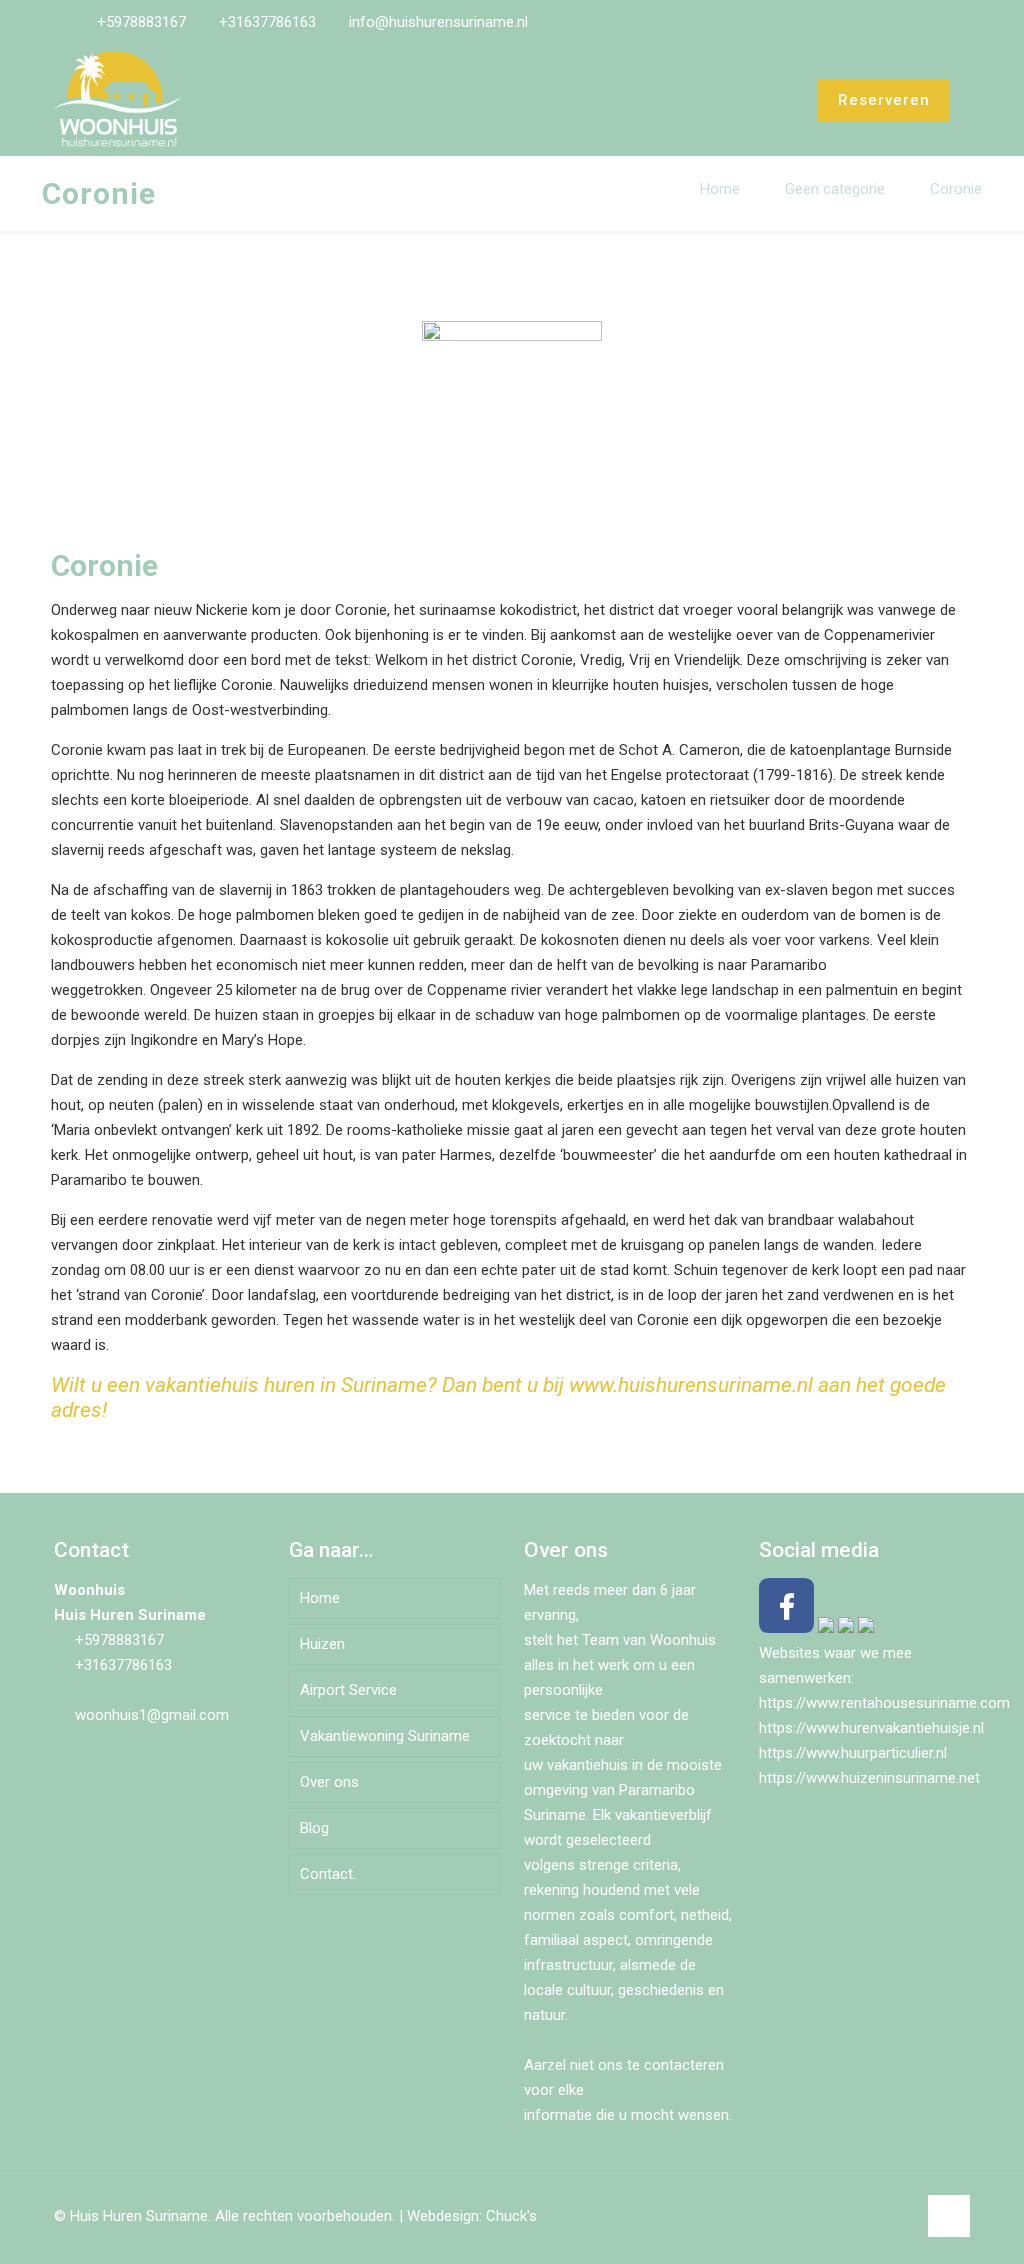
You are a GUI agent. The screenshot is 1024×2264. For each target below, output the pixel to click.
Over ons (329, 1782)
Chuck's (511, 2216)
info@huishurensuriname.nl (438, 22)
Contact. (328, 1874)
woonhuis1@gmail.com (152, 1715)
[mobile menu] (761, 100)
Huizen (322, 1644)
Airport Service (348, 1690)
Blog (314, 1828)
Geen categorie (835, 189)
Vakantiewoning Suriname (385, 1736)
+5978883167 (141, 22)
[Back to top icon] (949, 2216)
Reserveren (884, 100)
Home (720, 189)
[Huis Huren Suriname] (118, 100)
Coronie (956, 189)
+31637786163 (267, 22)
